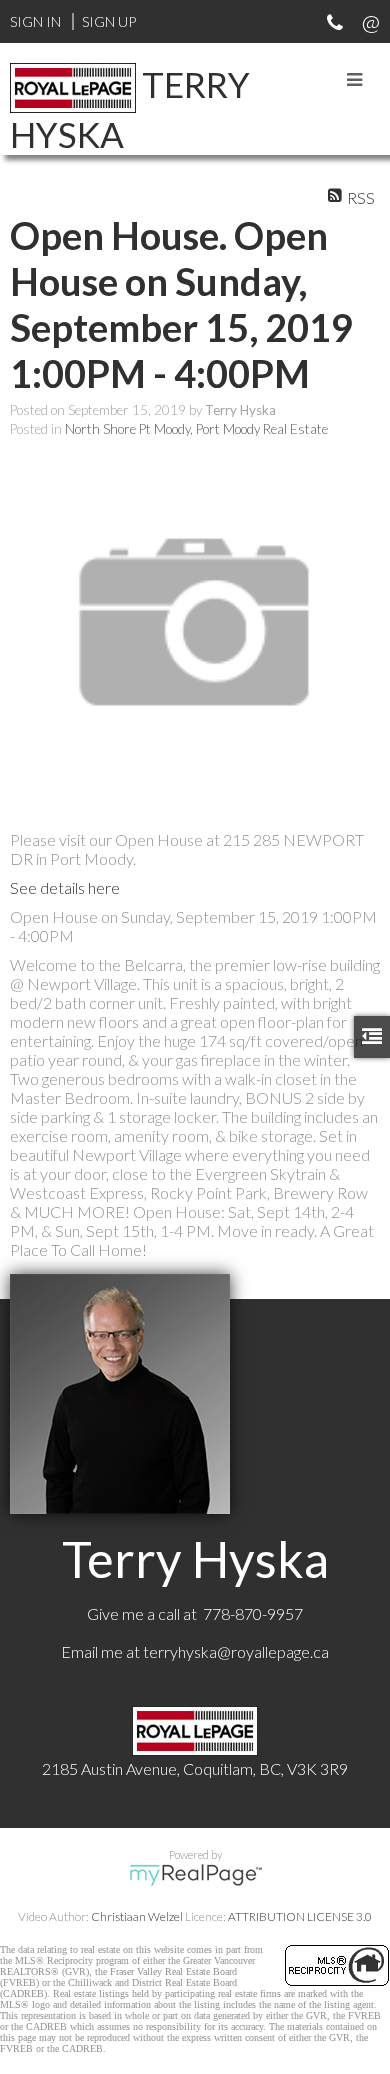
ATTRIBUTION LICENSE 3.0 (300, 1916)
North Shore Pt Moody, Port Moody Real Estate (196, 429)
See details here (65, 887)
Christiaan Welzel (137, 1916)
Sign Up (109, 21)
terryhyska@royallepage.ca (236, 1651)
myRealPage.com (195, 1875)
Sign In (35, 21)
